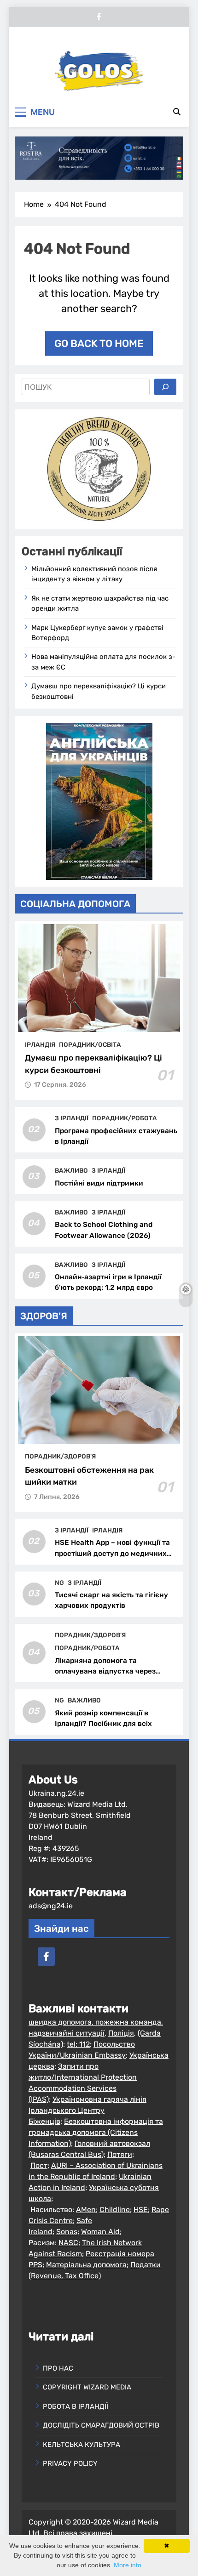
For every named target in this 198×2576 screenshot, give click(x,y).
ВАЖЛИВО (71, 1170)
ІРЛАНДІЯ (40, 1044)
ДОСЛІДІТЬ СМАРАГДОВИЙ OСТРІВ (101, 2425)
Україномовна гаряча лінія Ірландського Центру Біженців (87, 2110)
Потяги (120, 2154)
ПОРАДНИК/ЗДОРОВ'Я (60, 1456)
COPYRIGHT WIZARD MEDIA (87, 2387)
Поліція (121, 2033)
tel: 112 (78, 2044)
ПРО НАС (58, 2368)
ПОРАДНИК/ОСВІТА (90, 1044)
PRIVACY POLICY (70, 2463)
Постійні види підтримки (99, 1183)
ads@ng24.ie (51, 1906)
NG (59, 1583)
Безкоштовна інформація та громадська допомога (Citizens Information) (96, 2132)
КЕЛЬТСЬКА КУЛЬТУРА (82, 2445)
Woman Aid (100, 2232)
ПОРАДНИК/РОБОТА (125, 1118)
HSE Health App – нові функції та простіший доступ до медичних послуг (112, 1553)
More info (128, 2565)
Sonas (67, 2232)
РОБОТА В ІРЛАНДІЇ (76, 2406)
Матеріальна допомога (86, 2265)
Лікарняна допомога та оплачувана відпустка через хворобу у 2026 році (105, 1671)
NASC (68, 2243)
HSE (141, 2210)
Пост (39, 2165)
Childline (115, 2210)
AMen (86, 2210)
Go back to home (99, 343)
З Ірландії (72, 1118)
